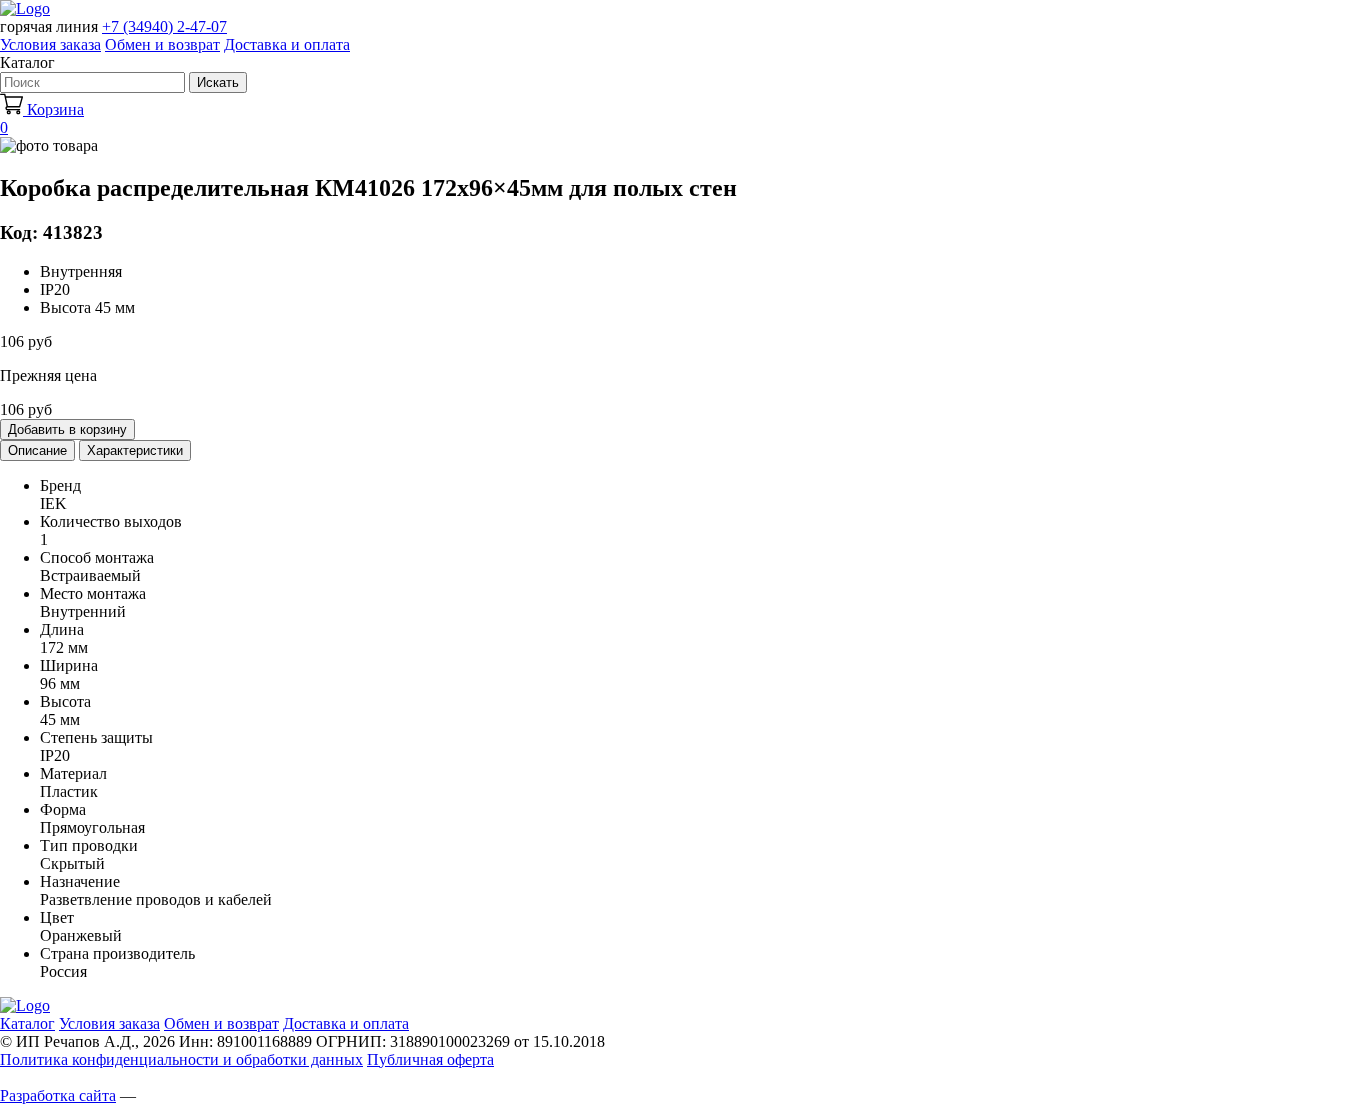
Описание (37, 450)
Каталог (27, 1023)
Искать (218, 82)
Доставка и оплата (287, 44)
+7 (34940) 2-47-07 (164, 26)
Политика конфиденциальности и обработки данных (181, 1059)
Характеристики (135, 450)
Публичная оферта (430, 1059)
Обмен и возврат (162, 44)
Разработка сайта (58, 1095)
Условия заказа (50, 44)
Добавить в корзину (67, 429)
